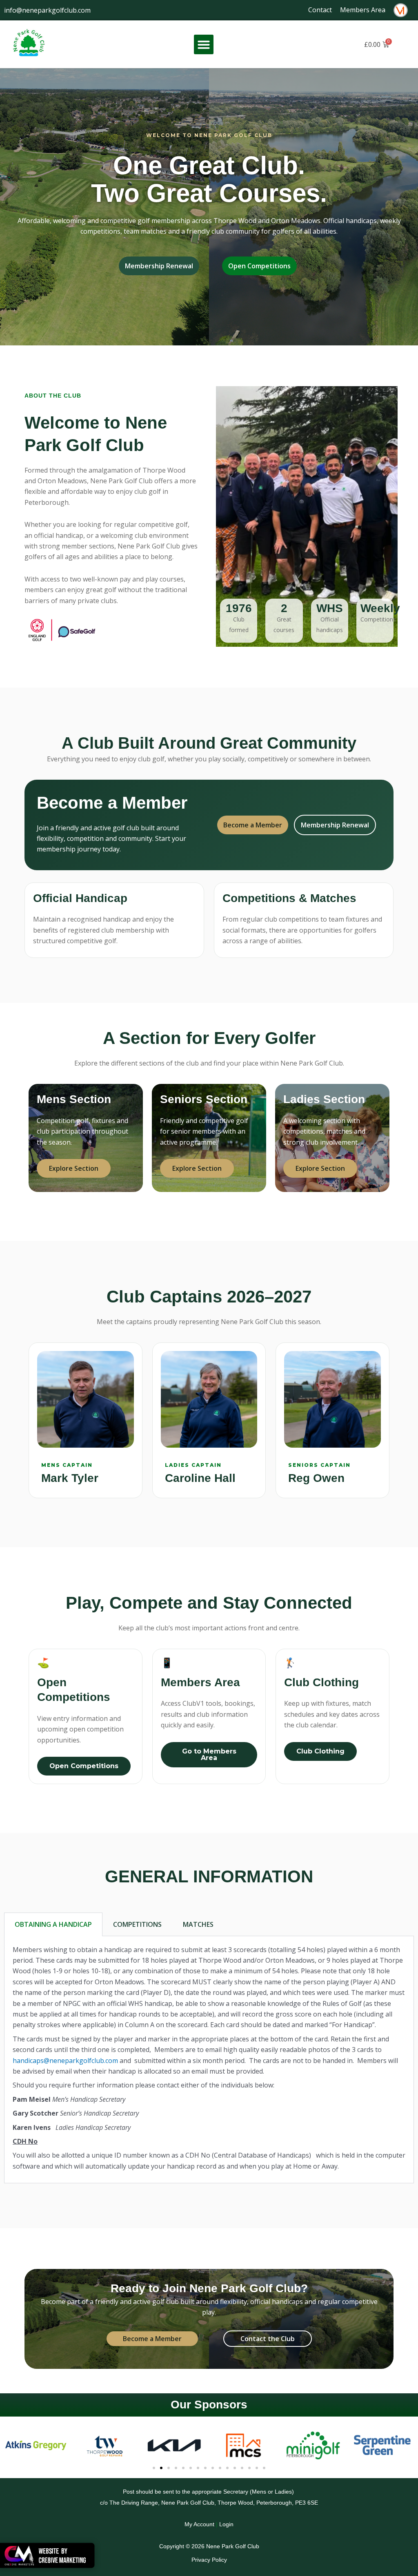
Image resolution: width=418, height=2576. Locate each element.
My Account (199, 2524)
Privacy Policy (209, 2560)
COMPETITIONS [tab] (137, 1924)
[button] (204, 44)
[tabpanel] (209, 2060)
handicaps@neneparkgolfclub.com (65, 2061)
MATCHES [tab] (198, 1924)
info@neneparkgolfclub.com (47, 10)
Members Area (363, 10)
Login (226, 2524)
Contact (320, 10)
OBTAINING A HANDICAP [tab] (53, 1924)
